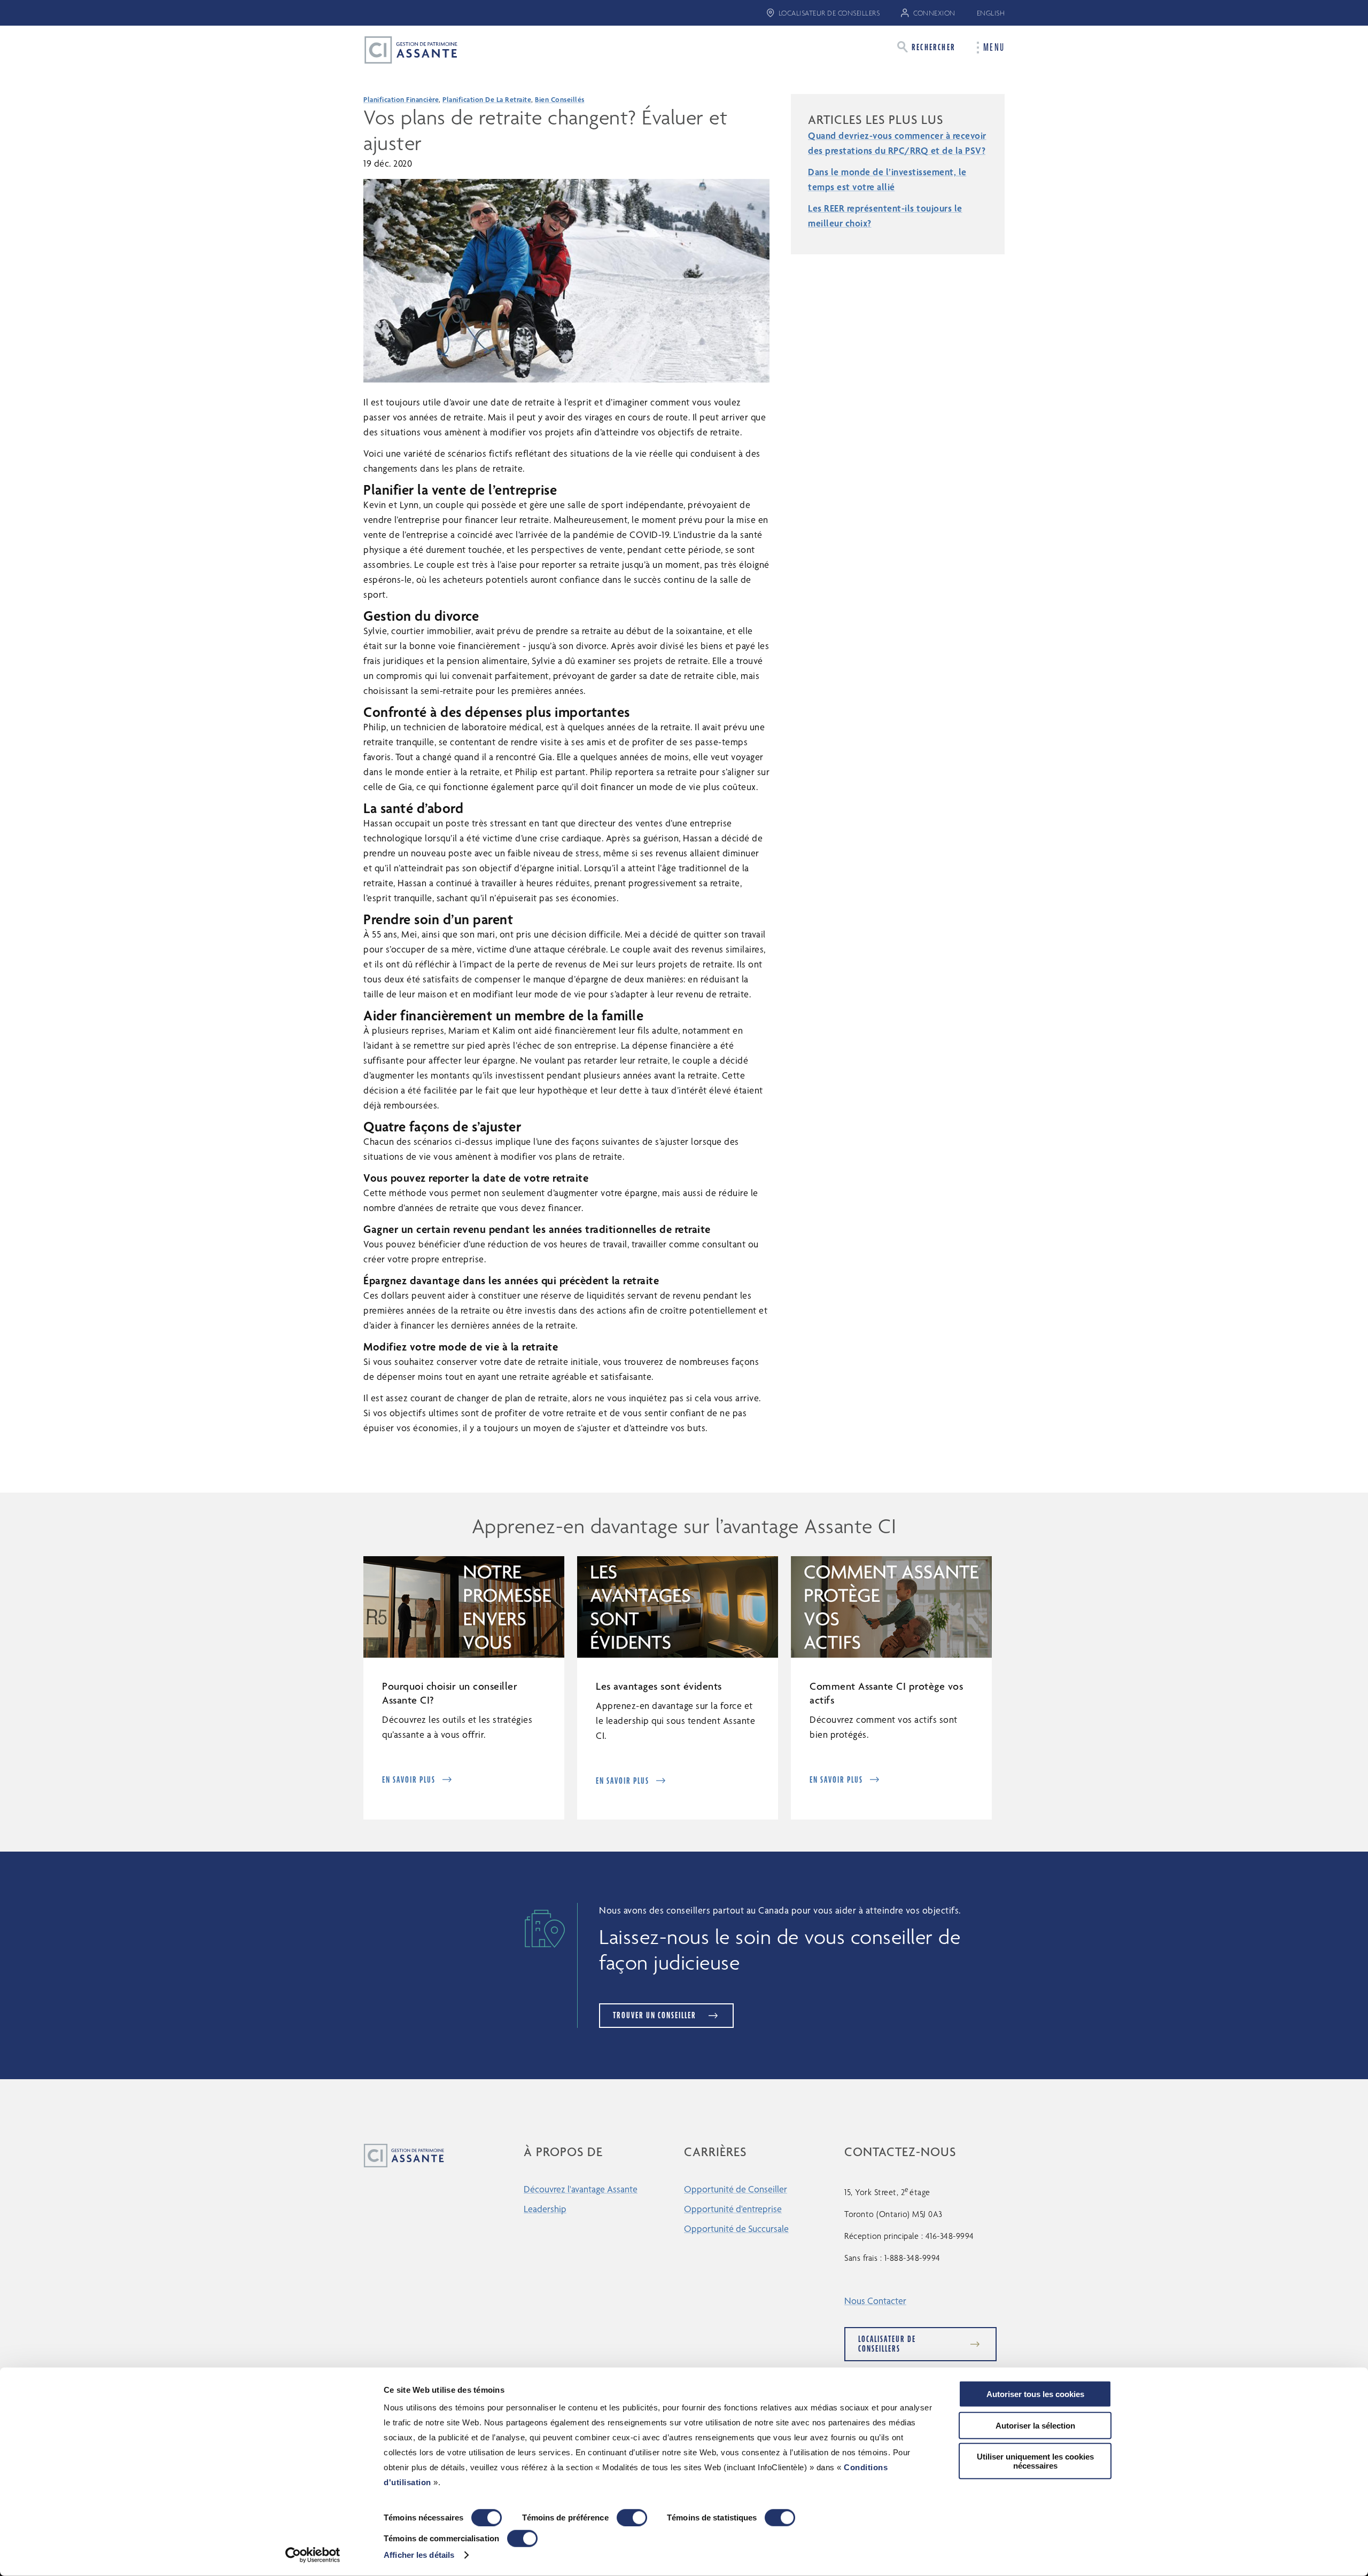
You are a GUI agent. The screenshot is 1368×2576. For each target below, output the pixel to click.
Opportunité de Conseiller (736, 2189)
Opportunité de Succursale (736, 2228)
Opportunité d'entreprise (733, 2209)
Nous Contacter (875, 2301)
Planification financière (401, 99)
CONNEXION (934, 13)
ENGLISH (991, 13)
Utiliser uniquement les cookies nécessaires (1035, 2461)
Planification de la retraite (487, 99)
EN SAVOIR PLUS (409, 1780)
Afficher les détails (419, 2555)
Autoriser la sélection (1035, 2425)
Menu (994, 48)
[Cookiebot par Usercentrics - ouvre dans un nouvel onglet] (313, 2555)
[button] (926, 47)
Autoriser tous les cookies (1035, 2394)
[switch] (632, 2518)
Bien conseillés (560, 99)
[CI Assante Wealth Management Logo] (402, 49)
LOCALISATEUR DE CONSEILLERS (829, 13)
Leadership (545, 2209)
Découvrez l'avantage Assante (581, 2189)
